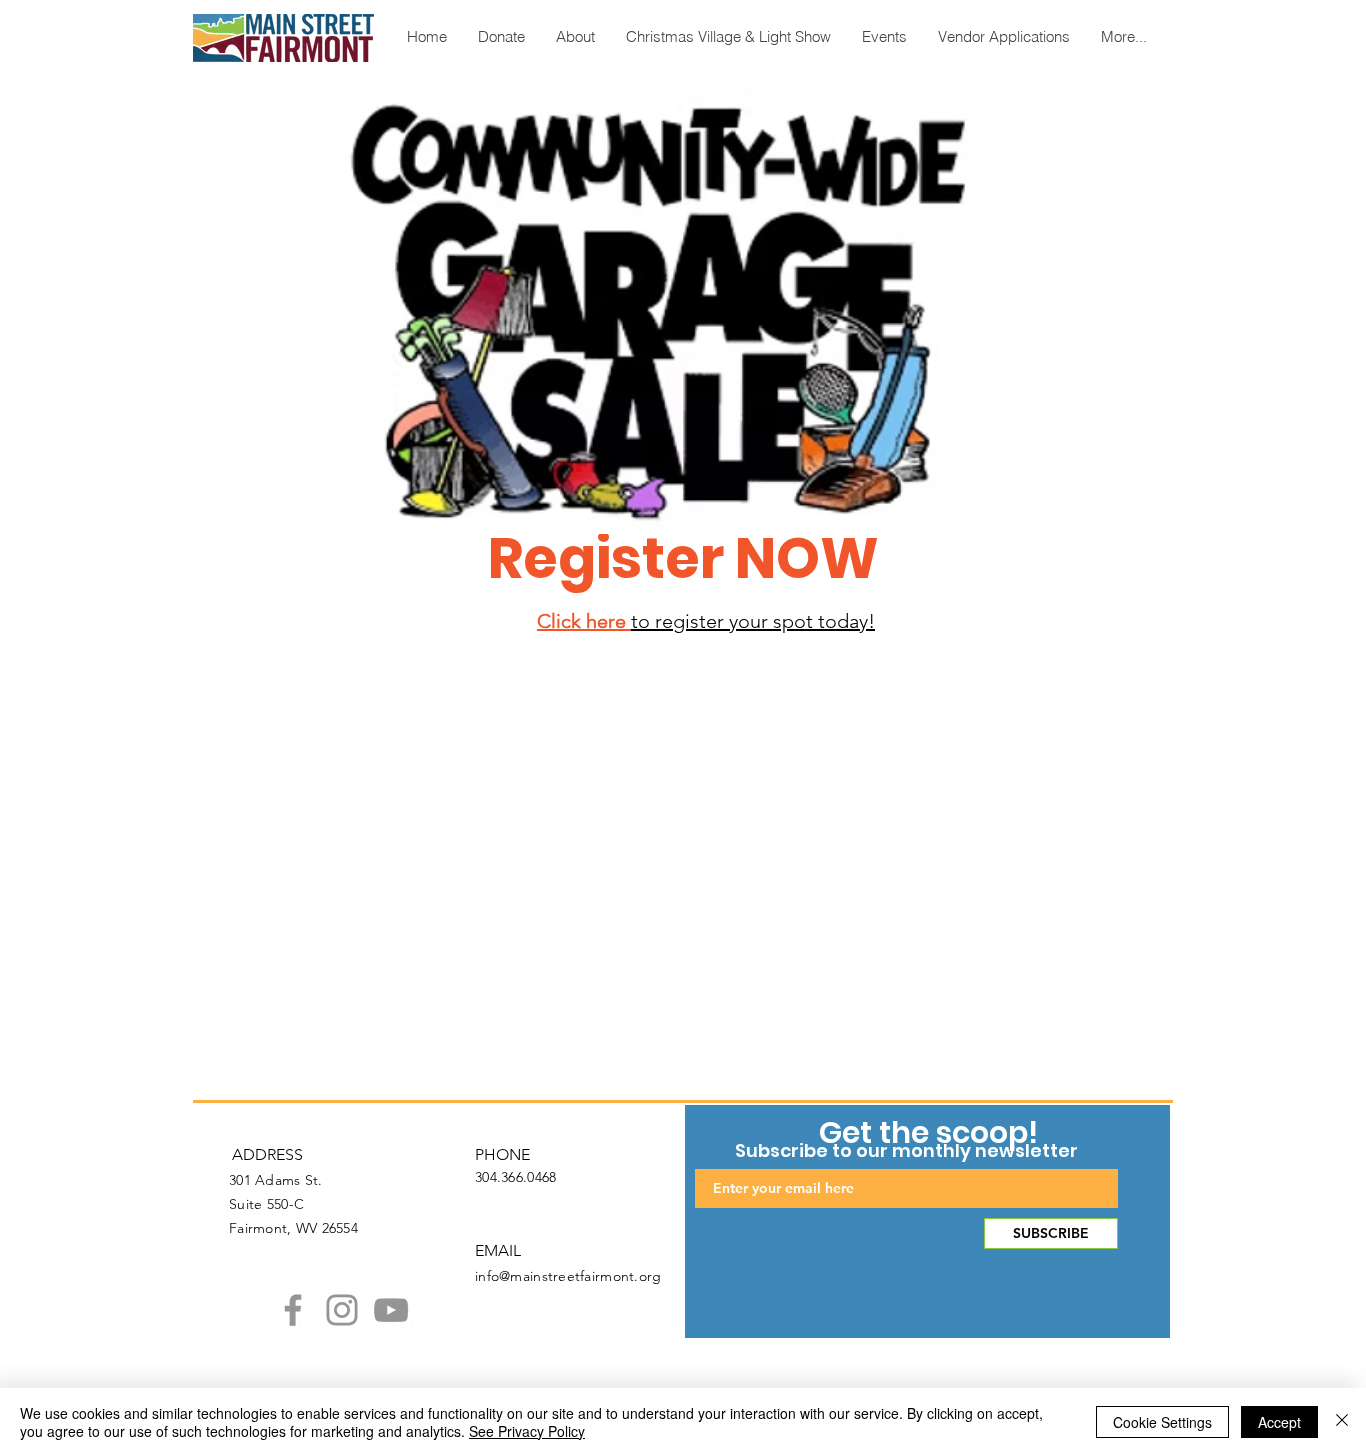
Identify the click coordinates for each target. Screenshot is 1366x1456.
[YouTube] (391, 1310)
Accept (1279, 1422)
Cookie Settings (1162, 1422)
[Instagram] (342, 1310)
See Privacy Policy (527, 1431)
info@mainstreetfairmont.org (568, 1276)
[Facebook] (293, 1310)
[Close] (1342, 1422)
